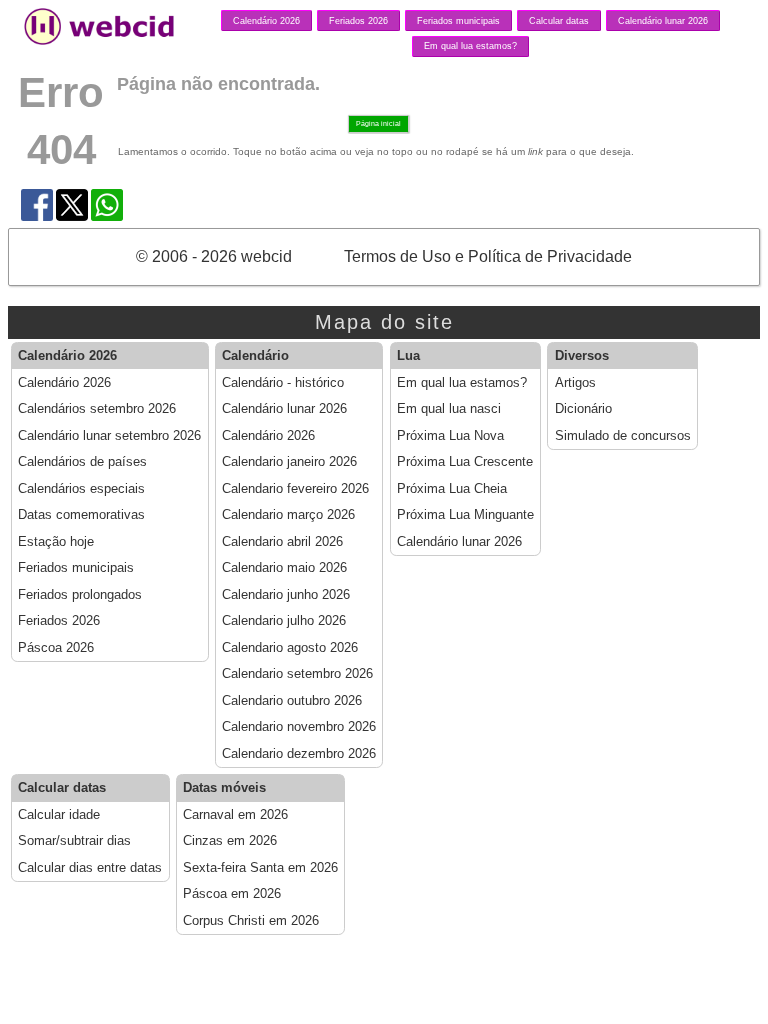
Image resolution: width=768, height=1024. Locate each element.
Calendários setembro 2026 (97, 409)
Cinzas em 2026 (230, 841)
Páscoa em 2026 (232, 894)
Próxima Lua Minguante (465, 515)
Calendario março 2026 (288, 515)
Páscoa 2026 (56, 648)
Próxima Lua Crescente (465, 462)
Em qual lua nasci (449, 409)
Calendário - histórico (283, 383)
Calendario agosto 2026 (290, 648)
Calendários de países (82, 462)
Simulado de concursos (623, 436)
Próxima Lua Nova (450, 436)
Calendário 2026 (266, 21)
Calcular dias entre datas (90, 868)
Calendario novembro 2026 (299, 727)
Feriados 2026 (358, 21)
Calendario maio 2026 (284, 568)
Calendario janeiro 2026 (289, 462)
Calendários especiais (81, 489)
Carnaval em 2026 (235, 815)
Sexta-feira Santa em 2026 (260, 868)
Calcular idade (59, 815)
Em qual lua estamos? (470, 46)
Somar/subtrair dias (74, 841)
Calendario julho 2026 (284, 621)
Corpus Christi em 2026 (251, 921)
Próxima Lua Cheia (452, 489)
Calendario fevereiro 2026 (295, 489)
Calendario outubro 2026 (292, 701)
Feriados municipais (458, 21)
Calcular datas (559, 21)
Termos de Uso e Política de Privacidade (488, 256)
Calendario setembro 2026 (297, 674)
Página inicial (378, 123)
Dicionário (583, 409)
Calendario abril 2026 (282, 542)
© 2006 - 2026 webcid (214, 256)
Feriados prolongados (80, 595)
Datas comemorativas (81, 515)
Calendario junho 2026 (286, 595)
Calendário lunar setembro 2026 (109, 436)
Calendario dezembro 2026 (299, 754)
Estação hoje (56, 542)
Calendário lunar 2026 (663, 21)
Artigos (575, 383)
